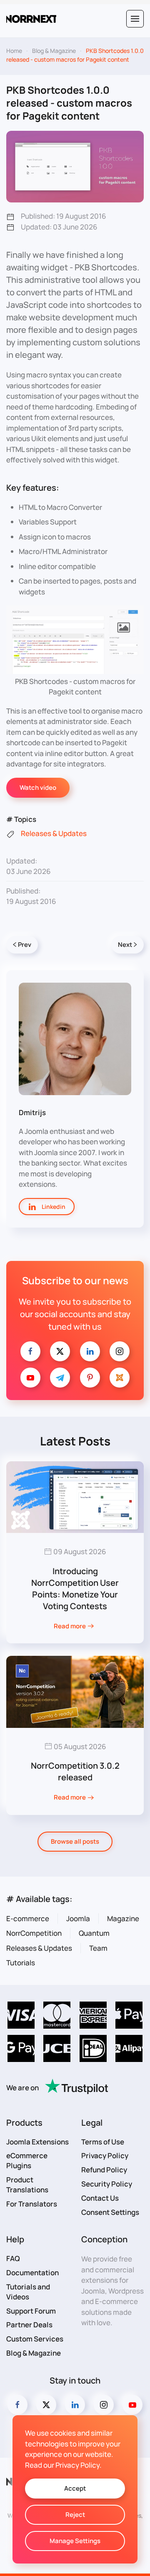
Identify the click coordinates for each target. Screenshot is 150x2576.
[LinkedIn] (90, 1351)
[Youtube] (30, 1378)
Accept (75, 2488)
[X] (60, 1351)
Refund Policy (104, 2170)
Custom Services (35, 2339)
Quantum (94, 1933)
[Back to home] (31, 19)
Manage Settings (75, 2541)
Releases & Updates (39, 1948)
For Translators (32, 2204)
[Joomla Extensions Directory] (120, 1378)
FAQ (13, 2258)
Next (125, 945)
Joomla (78, 1918)
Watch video (38, 788)
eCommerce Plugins (27, 2160)
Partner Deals (29, 2325)
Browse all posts (75, 1841)
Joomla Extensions (37, 2142)
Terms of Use (103, 2142)
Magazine (123, 1918)
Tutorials (21, 1963)
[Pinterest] (90, 1378)
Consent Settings (110, 2212)
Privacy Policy (105, 2155)
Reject (75, 2515)
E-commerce (28, 1918)
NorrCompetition (34, 1933)
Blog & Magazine (34, 2353)
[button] (135, 19)
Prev (25, 945)
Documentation (32, 2273)
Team (98, 1948)
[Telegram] (60, 1378)
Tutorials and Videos (28, 2292)
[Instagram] (120, 1351)
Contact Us (100, 2198)
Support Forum (31, 2311)
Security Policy (107, 2184)
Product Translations (27, 2185)
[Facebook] (30, 1351)
